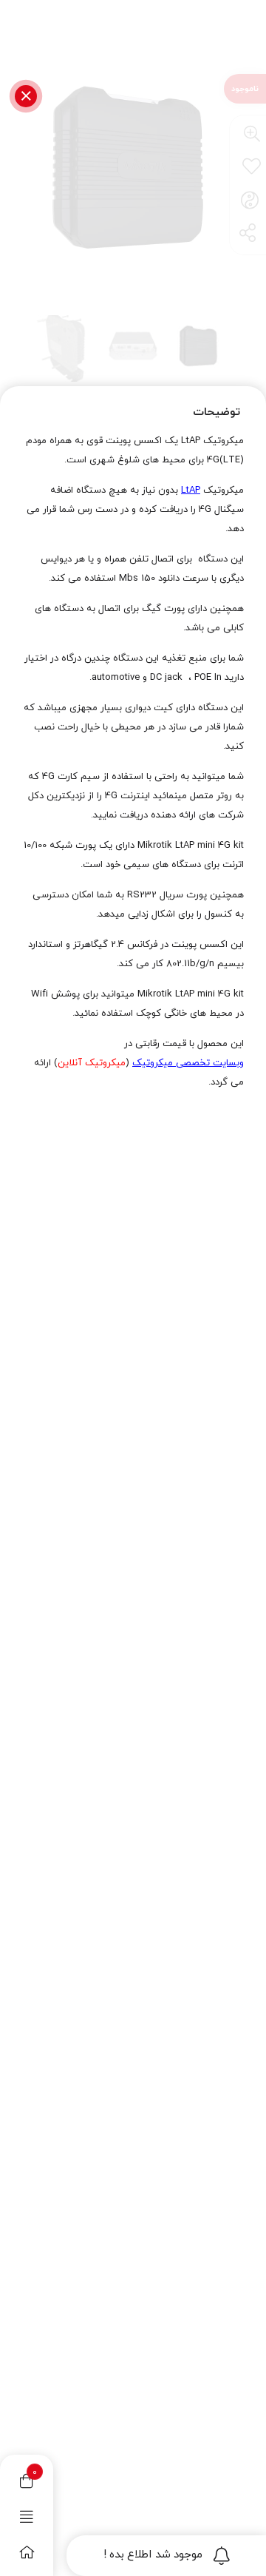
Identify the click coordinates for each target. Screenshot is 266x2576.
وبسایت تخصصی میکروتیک (188, 1063)
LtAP (191, 490)
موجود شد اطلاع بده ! (153, 2555)
